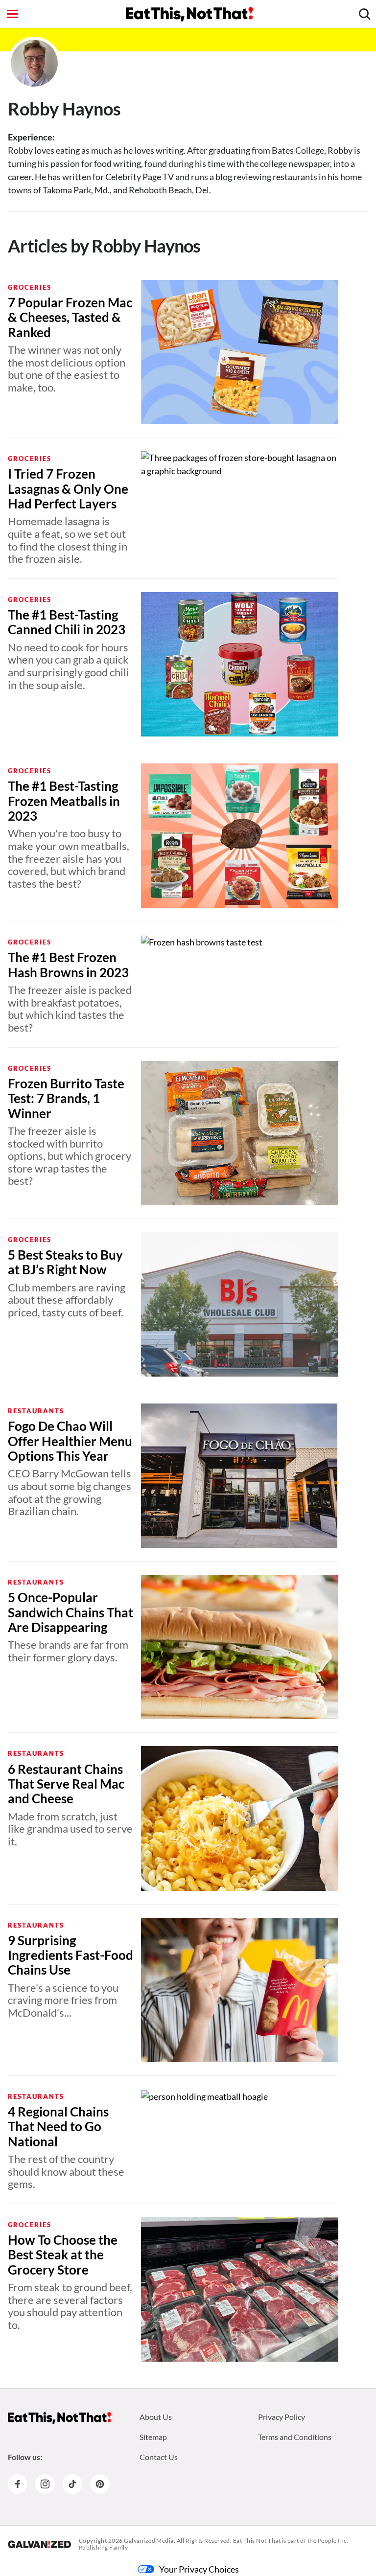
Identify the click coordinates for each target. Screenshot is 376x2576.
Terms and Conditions (295, 2437)
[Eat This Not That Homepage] (189, 14)
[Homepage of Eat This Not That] (59, 2418)
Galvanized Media (149, 2541)
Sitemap (153, 2437)
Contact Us (159, 2457)
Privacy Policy (282, 2417)
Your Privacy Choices (199, 2569)
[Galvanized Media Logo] (39, 2544)
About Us (156, 2417)
